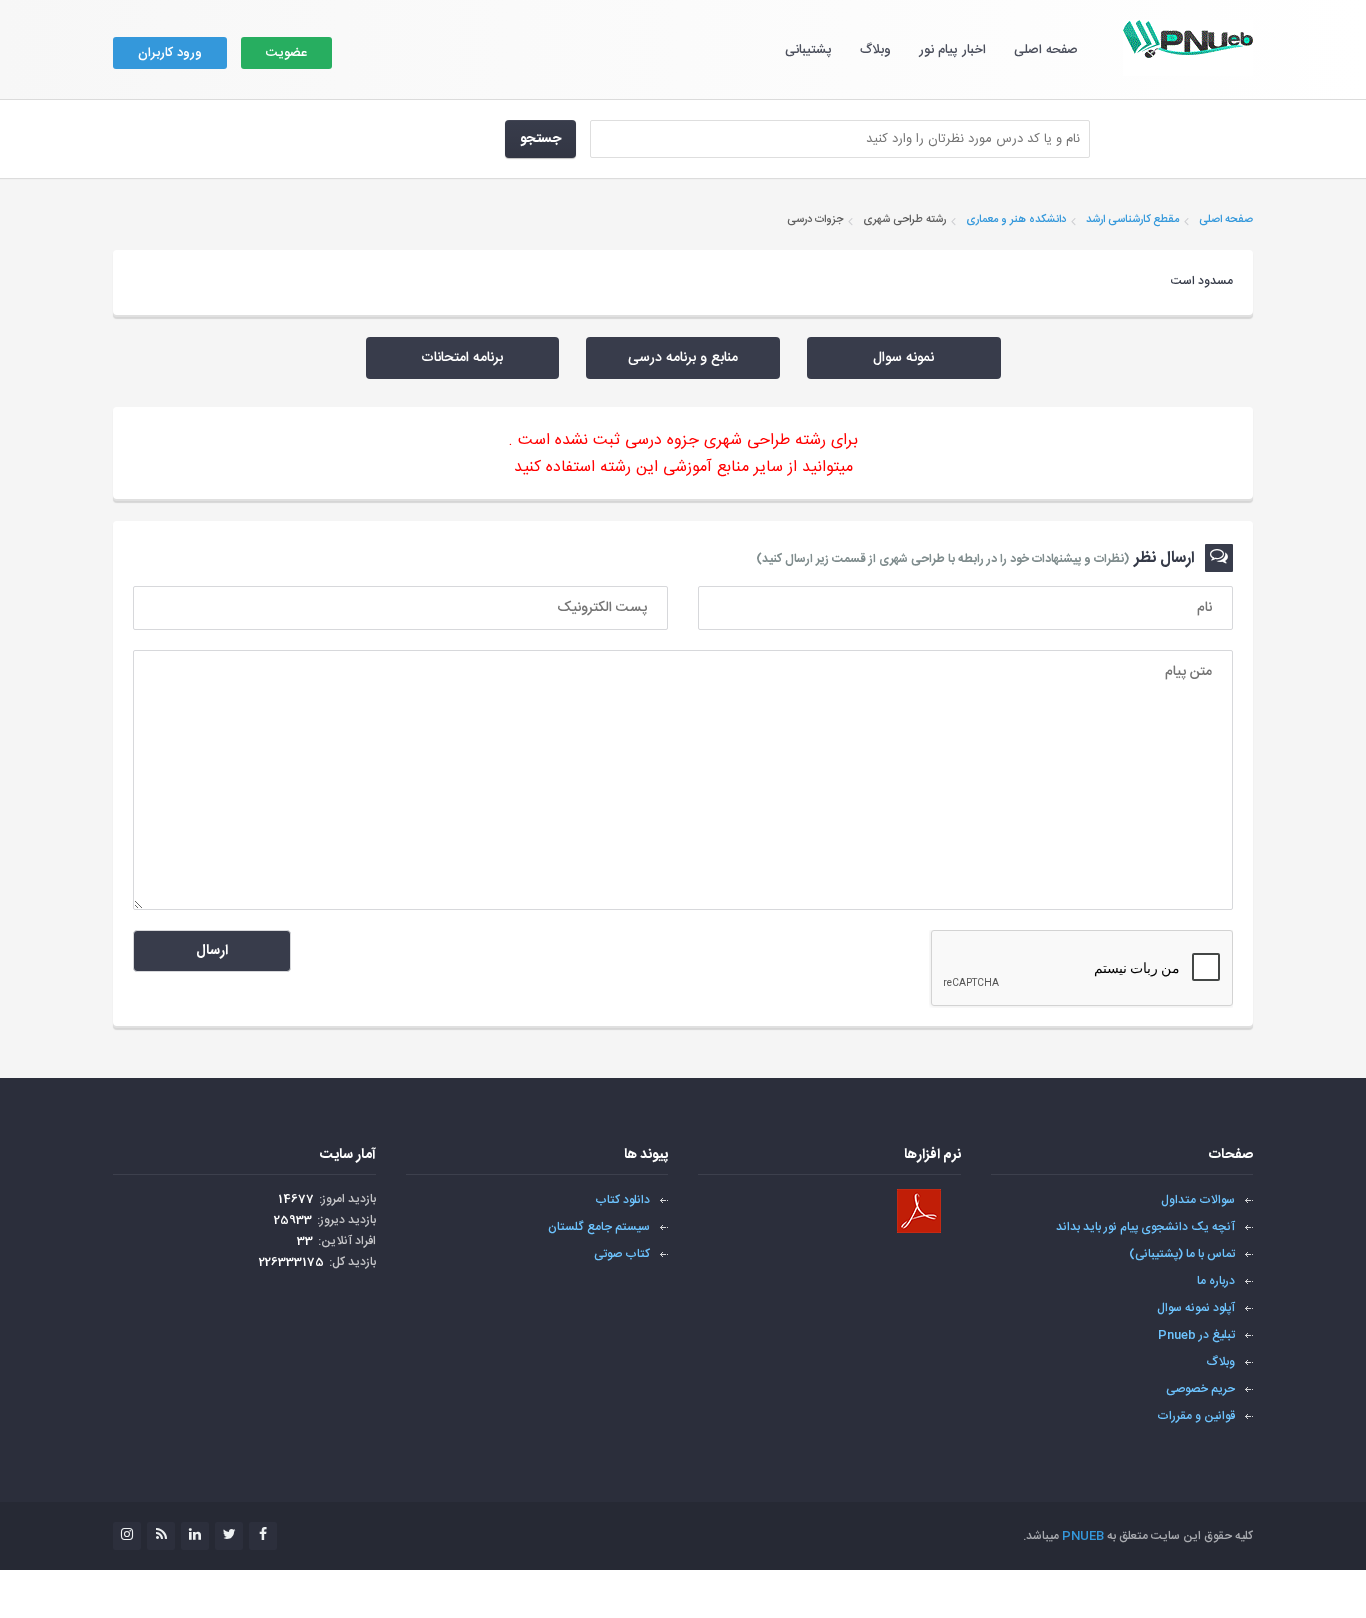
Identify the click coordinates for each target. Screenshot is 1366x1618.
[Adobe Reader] (919, 1211)
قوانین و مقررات (1196, 1416)
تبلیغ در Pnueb (1196, 1335)
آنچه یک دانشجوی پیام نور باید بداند (1145, 1227)
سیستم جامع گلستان (599, 1227)
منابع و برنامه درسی (683, 358)
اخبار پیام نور (952, 50)
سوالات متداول (1198, 1200)
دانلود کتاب (622, 1200)
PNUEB (1083, 1536)
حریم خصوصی (1200, 1389)
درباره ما (1216, 1281)
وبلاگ (875, 50)
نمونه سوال (903, 358)
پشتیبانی (808, 50)
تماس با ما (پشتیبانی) (1182, 1254)
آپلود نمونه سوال (1196, 1308)
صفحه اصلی (1046, 50)
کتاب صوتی (622, 1254)
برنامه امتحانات (462, 358)
